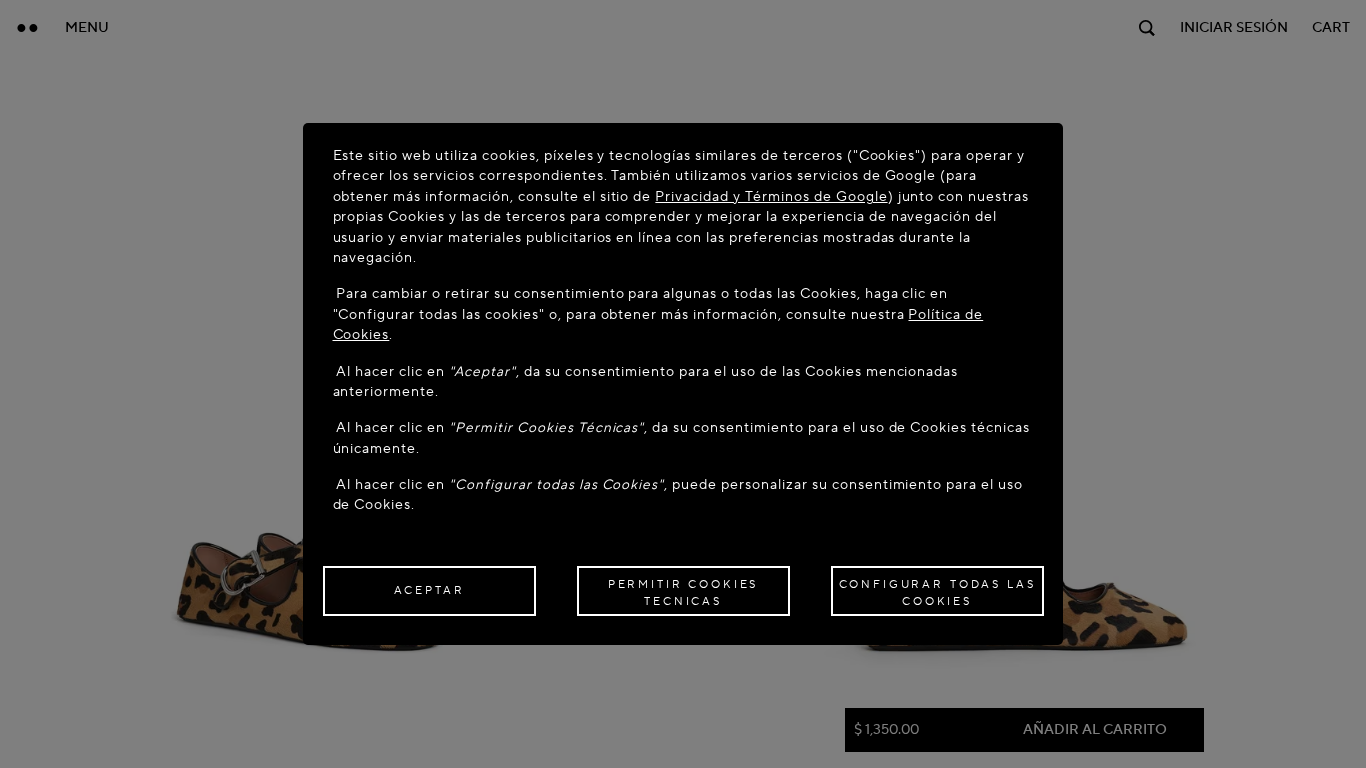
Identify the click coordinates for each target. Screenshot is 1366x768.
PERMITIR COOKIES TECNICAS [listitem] (683, 593)
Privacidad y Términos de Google (771, 196)
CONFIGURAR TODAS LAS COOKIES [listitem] (937, 593)
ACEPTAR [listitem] (429, 590)
